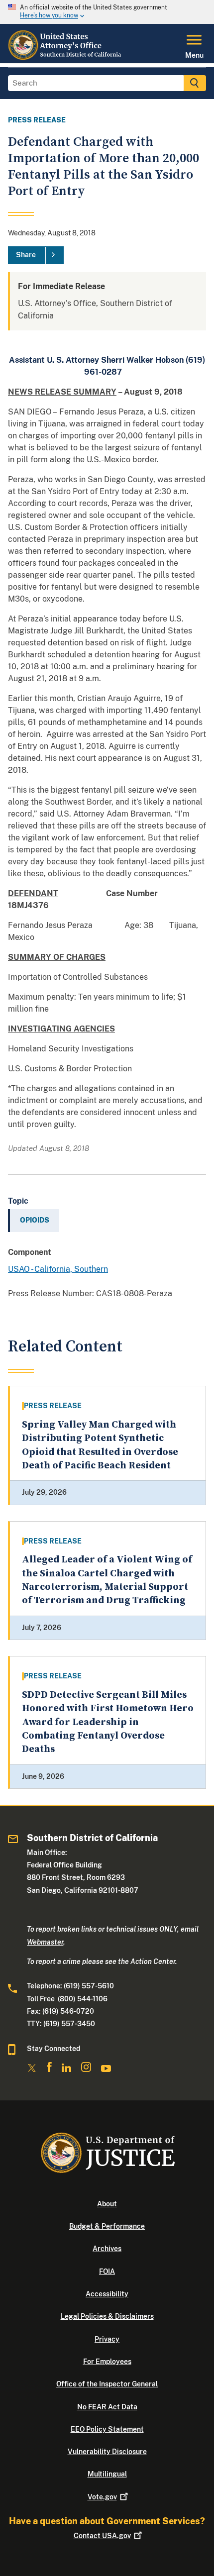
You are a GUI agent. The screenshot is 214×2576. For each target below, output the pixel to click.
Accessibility (107, 2294)
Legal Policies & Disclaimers (107, 2316)
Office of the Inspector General (107, 2384)
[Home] (66, 57)
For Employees (107, 2362)
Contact (102, 2536)
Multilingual (107, 2474)
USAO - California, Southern (58, 1269)
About (107, 2204)
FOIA (107, 2271)
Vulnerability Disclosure (107, 2452)
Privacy (107, 2339)
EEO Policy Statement (107, 2429)
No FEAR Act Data (107, 2407)
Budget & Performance (107, 2226)
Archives (107, 2249)
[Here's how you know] (107, 12)
